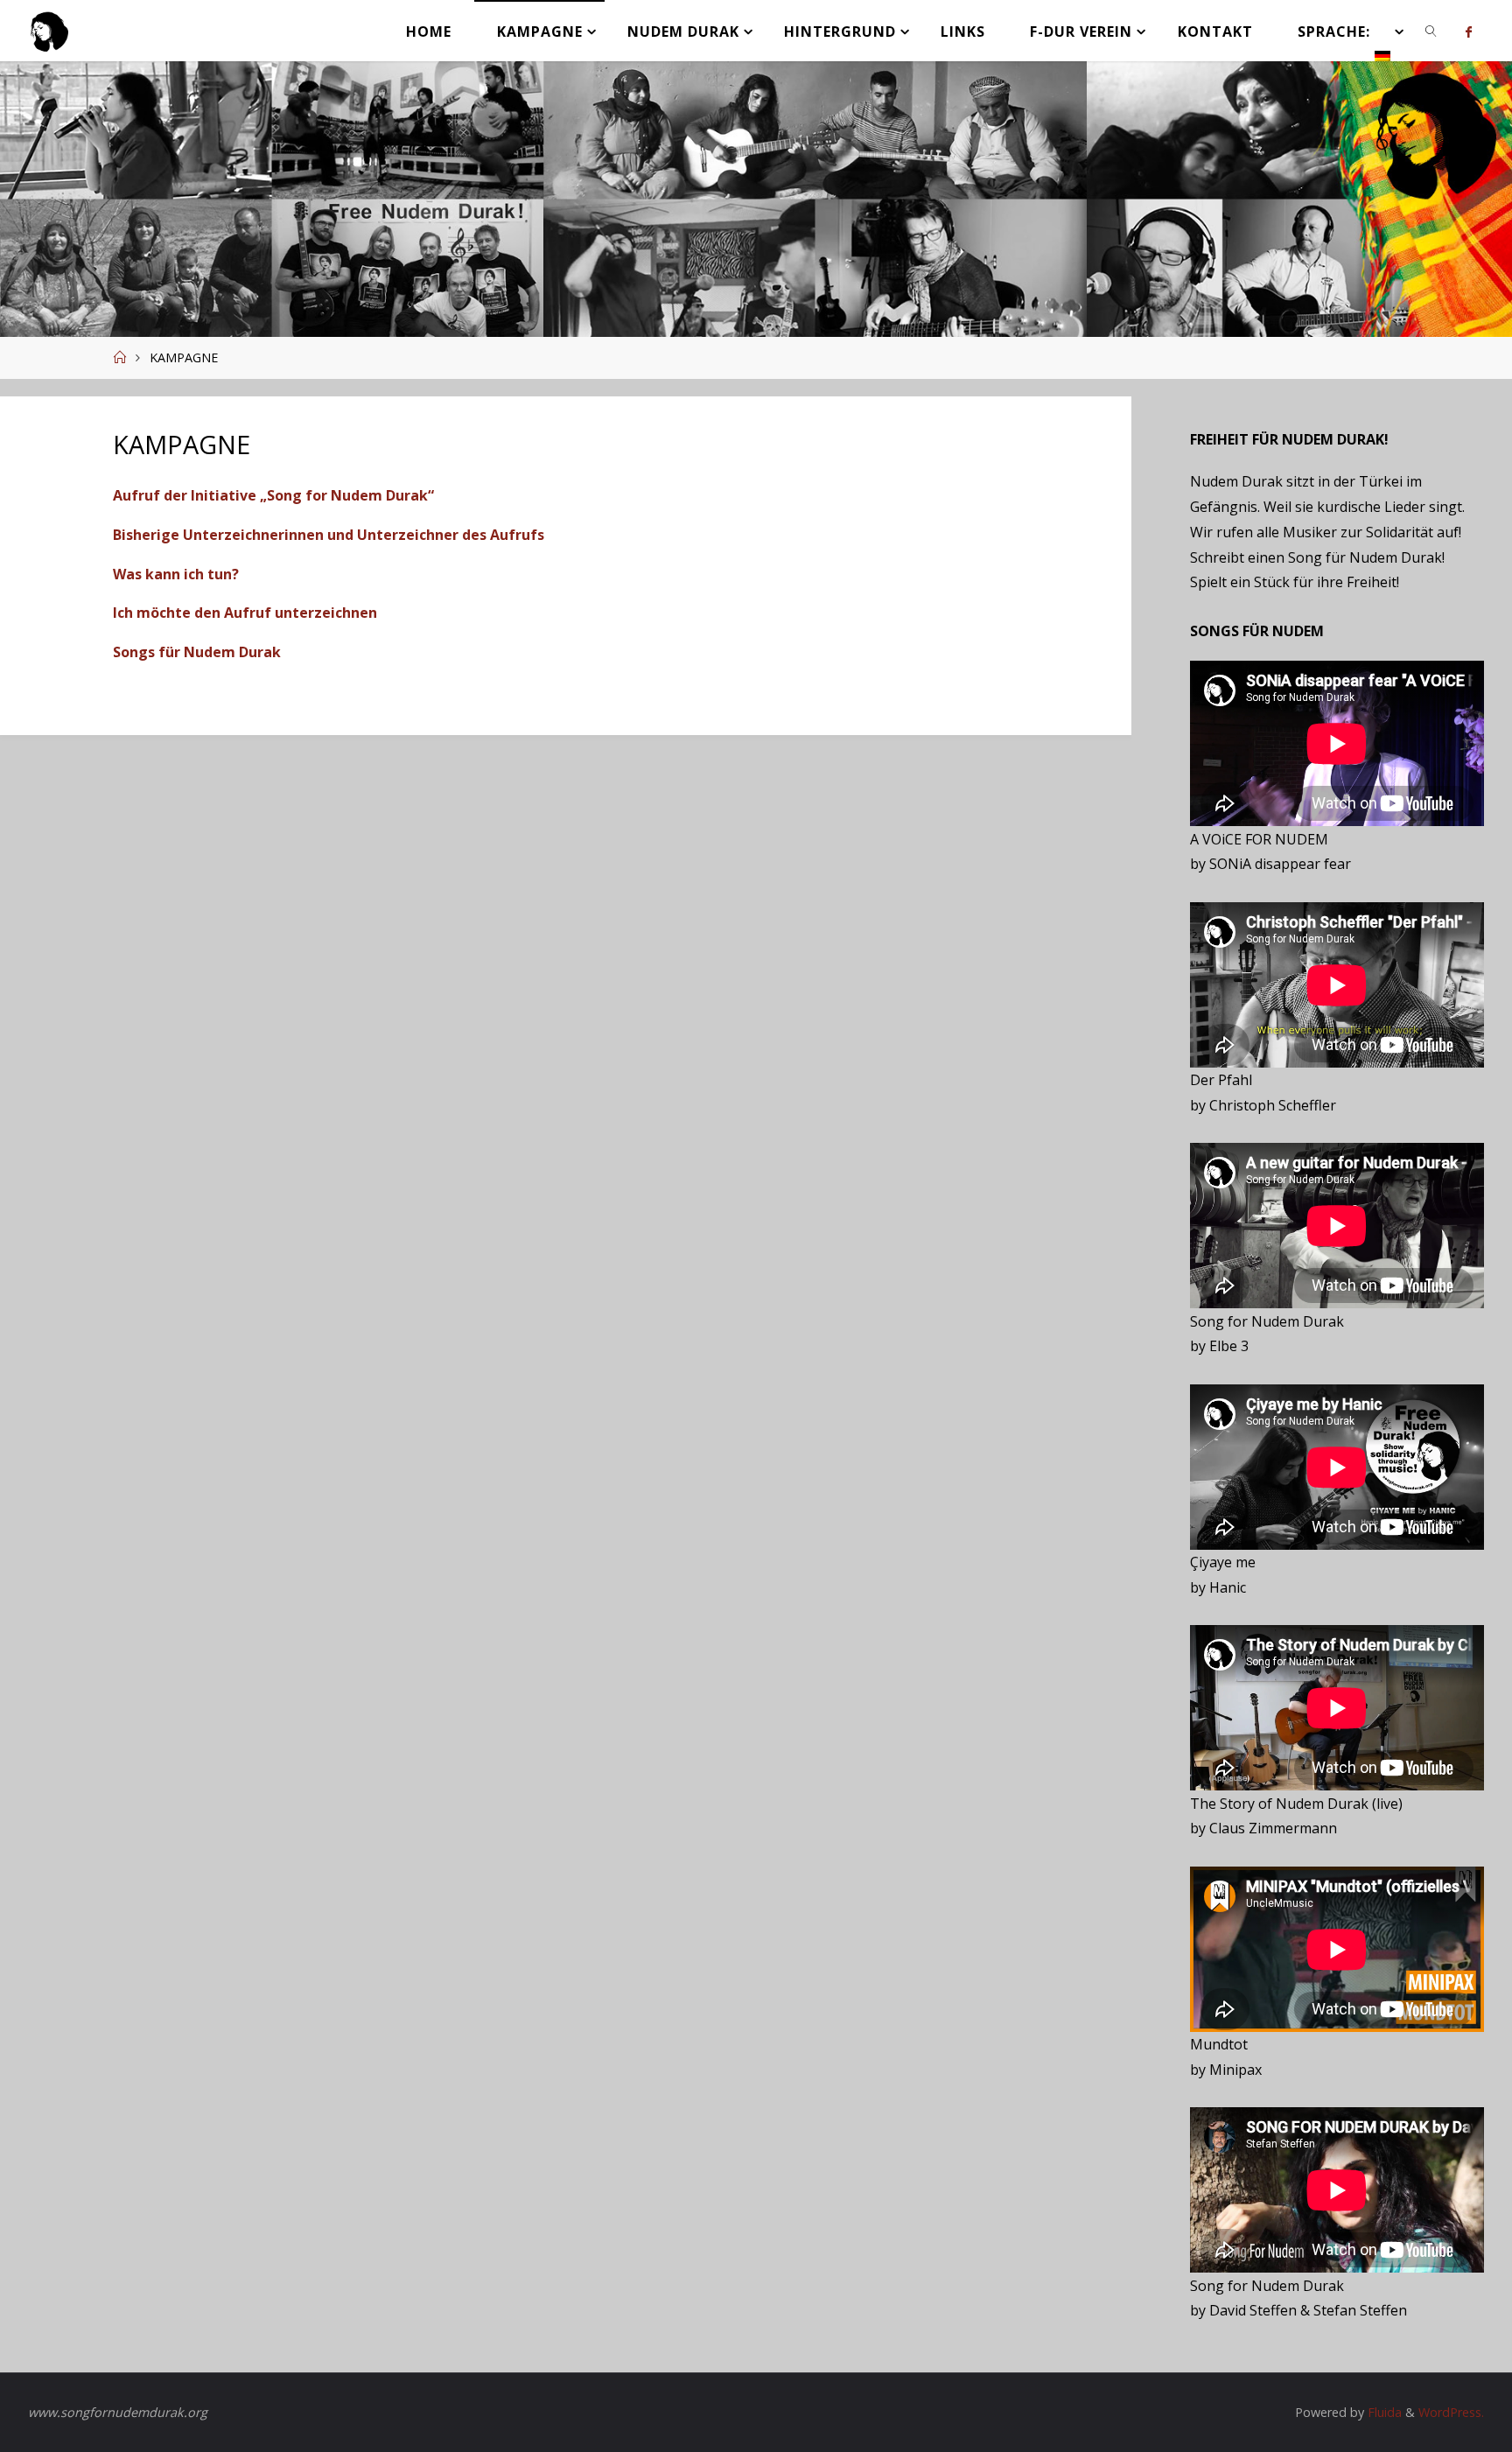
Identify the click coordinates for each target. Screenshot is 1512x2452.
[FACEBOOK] (1469, 32)
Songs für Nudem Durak (197, 652)
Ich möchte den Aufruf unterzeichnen (245, 613)
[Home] (119, 357)
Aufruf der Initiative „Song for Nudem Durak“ (273, 495)
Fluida (1383, 2412)
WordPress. (1451, 2412)
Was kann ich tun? (176, 574)
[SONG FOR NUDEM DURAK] (49, 31)
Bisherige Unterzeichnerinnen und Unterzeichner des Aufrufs (329, 535)
